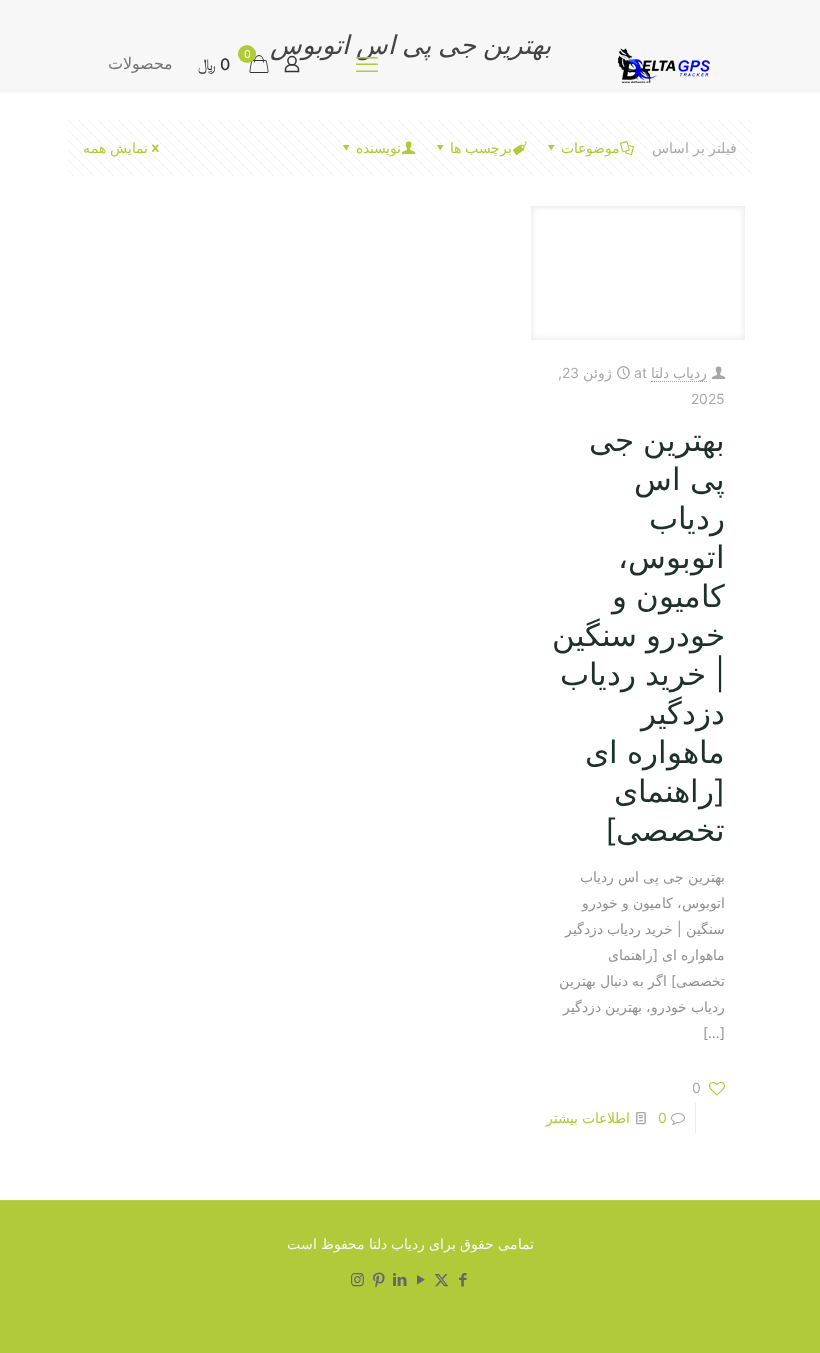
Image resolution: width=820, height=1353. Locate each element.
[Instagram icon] (357, 1279)
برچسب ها (481, 147)
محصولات (140, 63)
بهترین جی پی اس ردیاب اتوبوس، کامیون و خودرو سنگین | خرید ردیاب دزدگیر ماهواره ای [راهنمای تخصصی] (638, 634)
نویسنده (378, 147)
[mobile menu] (367, 64)
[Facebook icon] (462, 1279)
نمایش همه (115, 147)
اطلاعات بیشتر (588, 1117)
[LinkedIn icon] (399, 1279)
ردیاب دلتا (679, 372)
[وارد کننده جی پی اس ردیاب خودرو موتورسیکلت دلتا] (660, 63)
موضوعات (590, 147)
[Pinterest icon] (378, 1279)
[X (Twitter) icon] (441, 1279)
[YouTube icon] (420, 1279)
